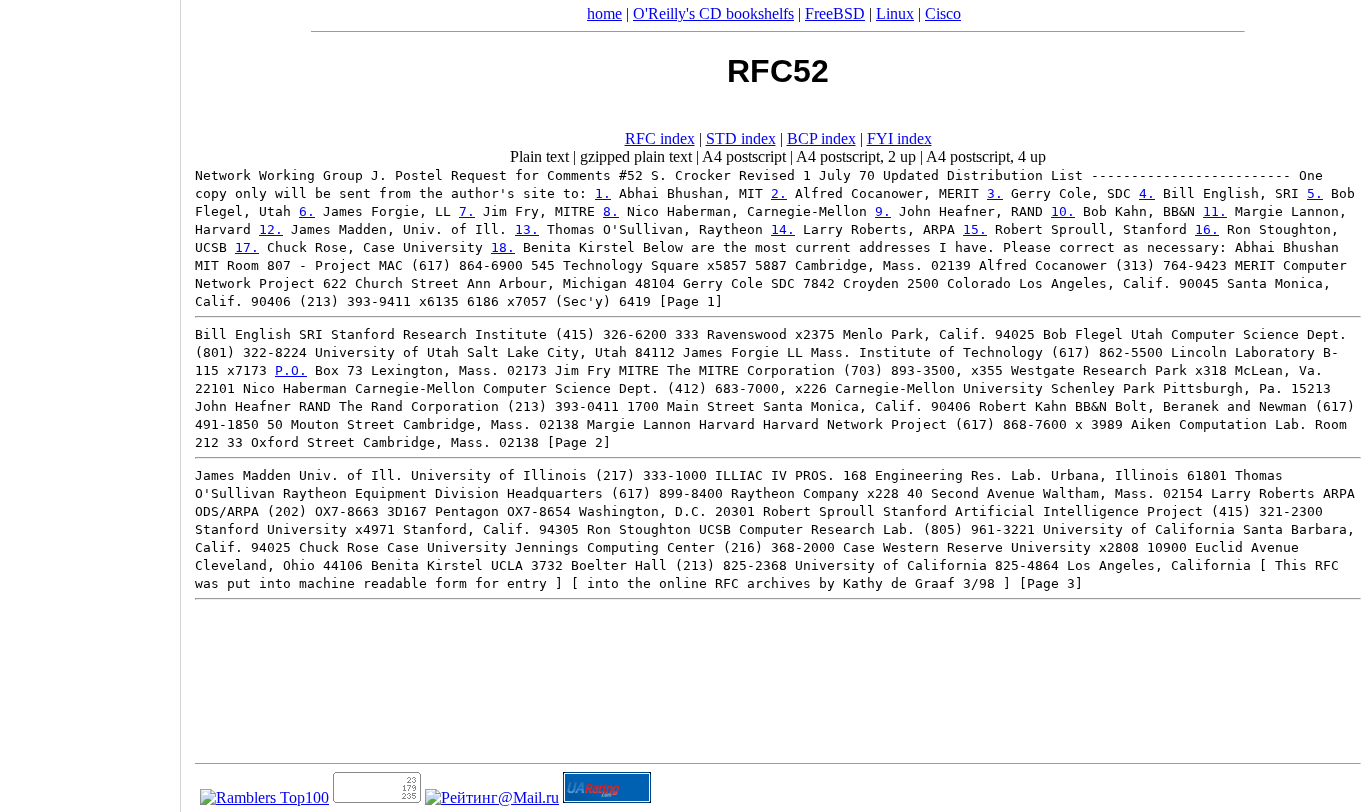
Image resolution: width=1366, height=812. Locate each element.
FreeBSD (835, 13)
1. (603, 193)
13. (527, 229)
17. (247, 247)
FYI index (899, 138)
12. (271, 229)
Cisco (943, 13)
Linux (895, 13)
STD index (741, 138)
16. (1207, 229)
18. (503, 247)
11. (1215, 211)
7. (467, 211)
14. (783, 229)
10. (1063, 211)
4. (1147, 193)
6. (307, 211)
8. (611, 211)
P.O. (291, 370)
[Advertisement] (90, 399)
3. (995, 193)
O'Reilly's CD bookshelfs (713, 13)
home (604, 13)
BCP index (821, 138)
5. (1315, 193)
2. (779, 193)
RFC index (660, 138)
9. (883, 211)
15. (975, 229)
